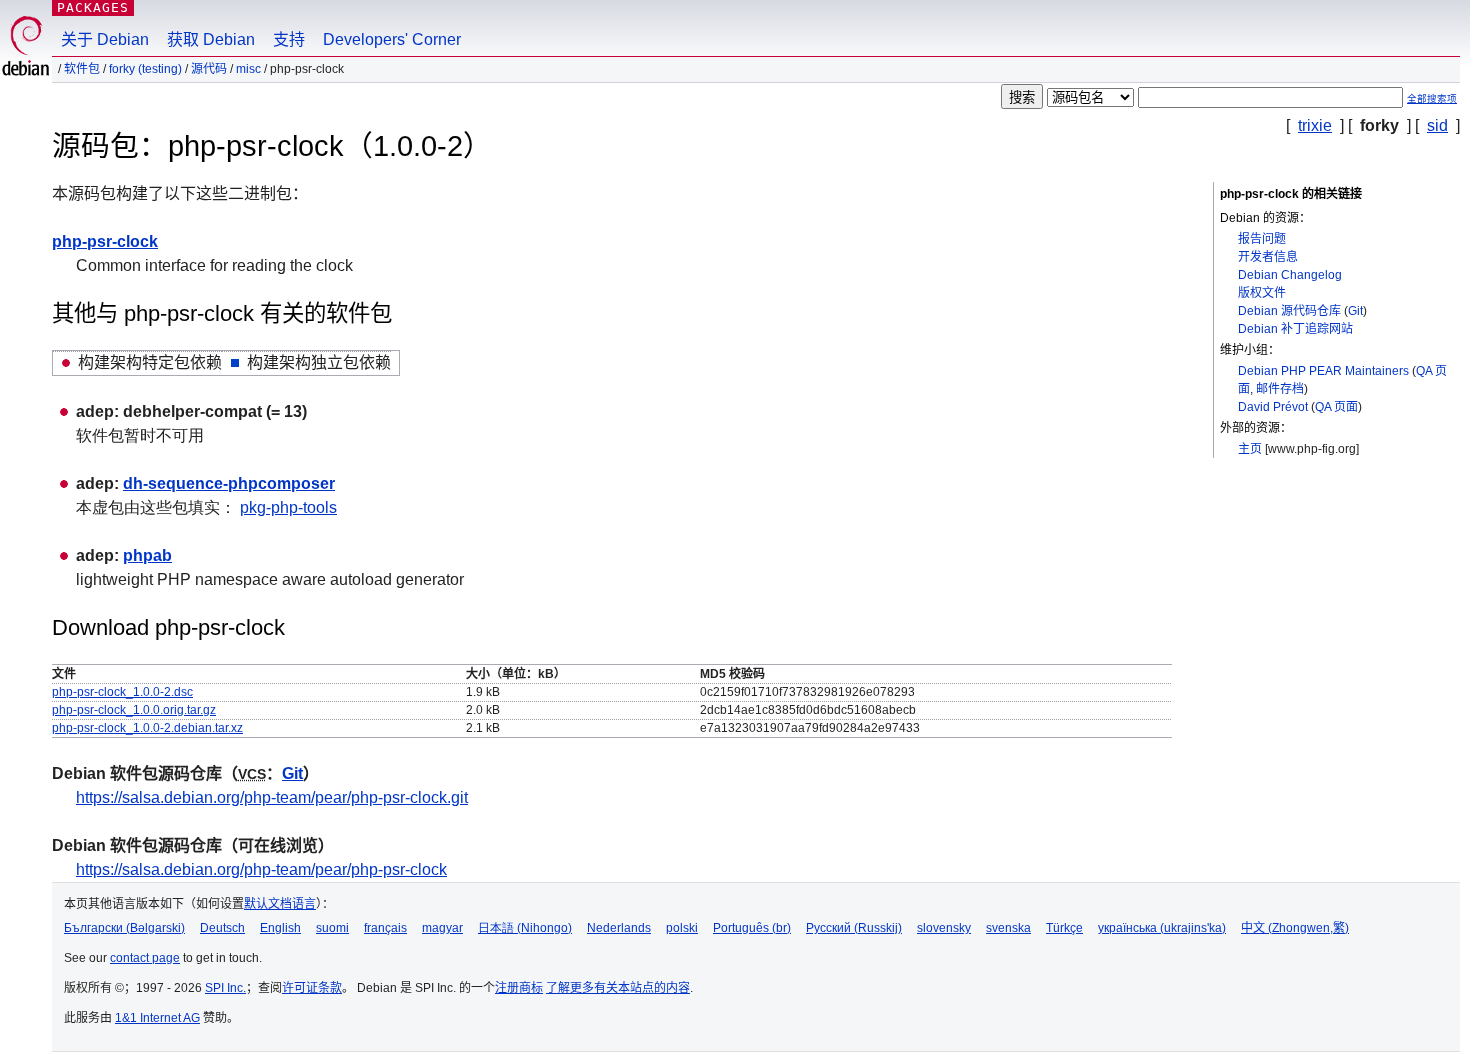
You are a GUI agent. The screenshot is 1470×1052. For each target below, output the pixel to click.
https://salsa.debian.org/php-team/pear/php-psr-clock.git (272, 797)
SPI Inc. (225, 988)
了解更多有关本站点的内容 (618, 988)
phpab (147, 555)
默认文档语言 (280, 904)
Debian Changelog (1290, 275)
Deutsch (222, 928)
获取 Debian (211, 39)
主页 (1250, 449)
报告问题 (1262, 239)
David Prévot (1273, 407)
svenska (1008, 928)
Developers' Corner (392, 39)
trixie (1315, 125)
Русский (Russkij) (854, 928)
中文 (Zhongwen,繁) (1295, 928)
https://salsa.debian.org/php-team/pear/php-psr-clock (261, 869)
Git (1355, 311)
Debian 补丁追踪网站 (1295, 329)
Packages (93, 7)
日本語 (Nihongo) (525, 928)
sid (1437, 125)
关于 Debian (105, 39)
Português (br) (752, 928)
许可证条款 (312, 988)
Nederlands (619, 928)
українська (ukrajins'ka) (1162, 928)
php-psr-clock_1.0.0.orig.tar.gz (134, 710)
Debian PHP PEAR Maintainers (1323, 371)
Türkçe (1064, 928)
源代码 (209, 69)
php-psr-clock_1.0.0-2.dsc (122, 692)
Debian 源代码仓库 (1289, 311)
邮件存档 (1280, 389)
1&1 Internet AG (157, 1018)
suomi (332, 928)
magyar (442, 928)
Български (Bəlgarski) (124, 928)
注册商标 (519, 988)
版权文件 (1262, 293)
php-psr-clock (105, 241)
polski (682, 928)
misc (248, 69)
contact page (145, 958)
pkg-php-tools (288, 507)
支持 (289, 39)
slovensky (944, 928)
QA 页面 (1336, 407)
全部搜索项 (1432, 98)
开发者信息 (1268, 257)
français (385, 928)
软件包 (82, 69)
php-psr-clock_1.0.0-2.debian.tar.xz (147, 728)
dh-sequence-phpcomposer (229, 483)
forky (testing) (145, 69)
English (280, 928)
